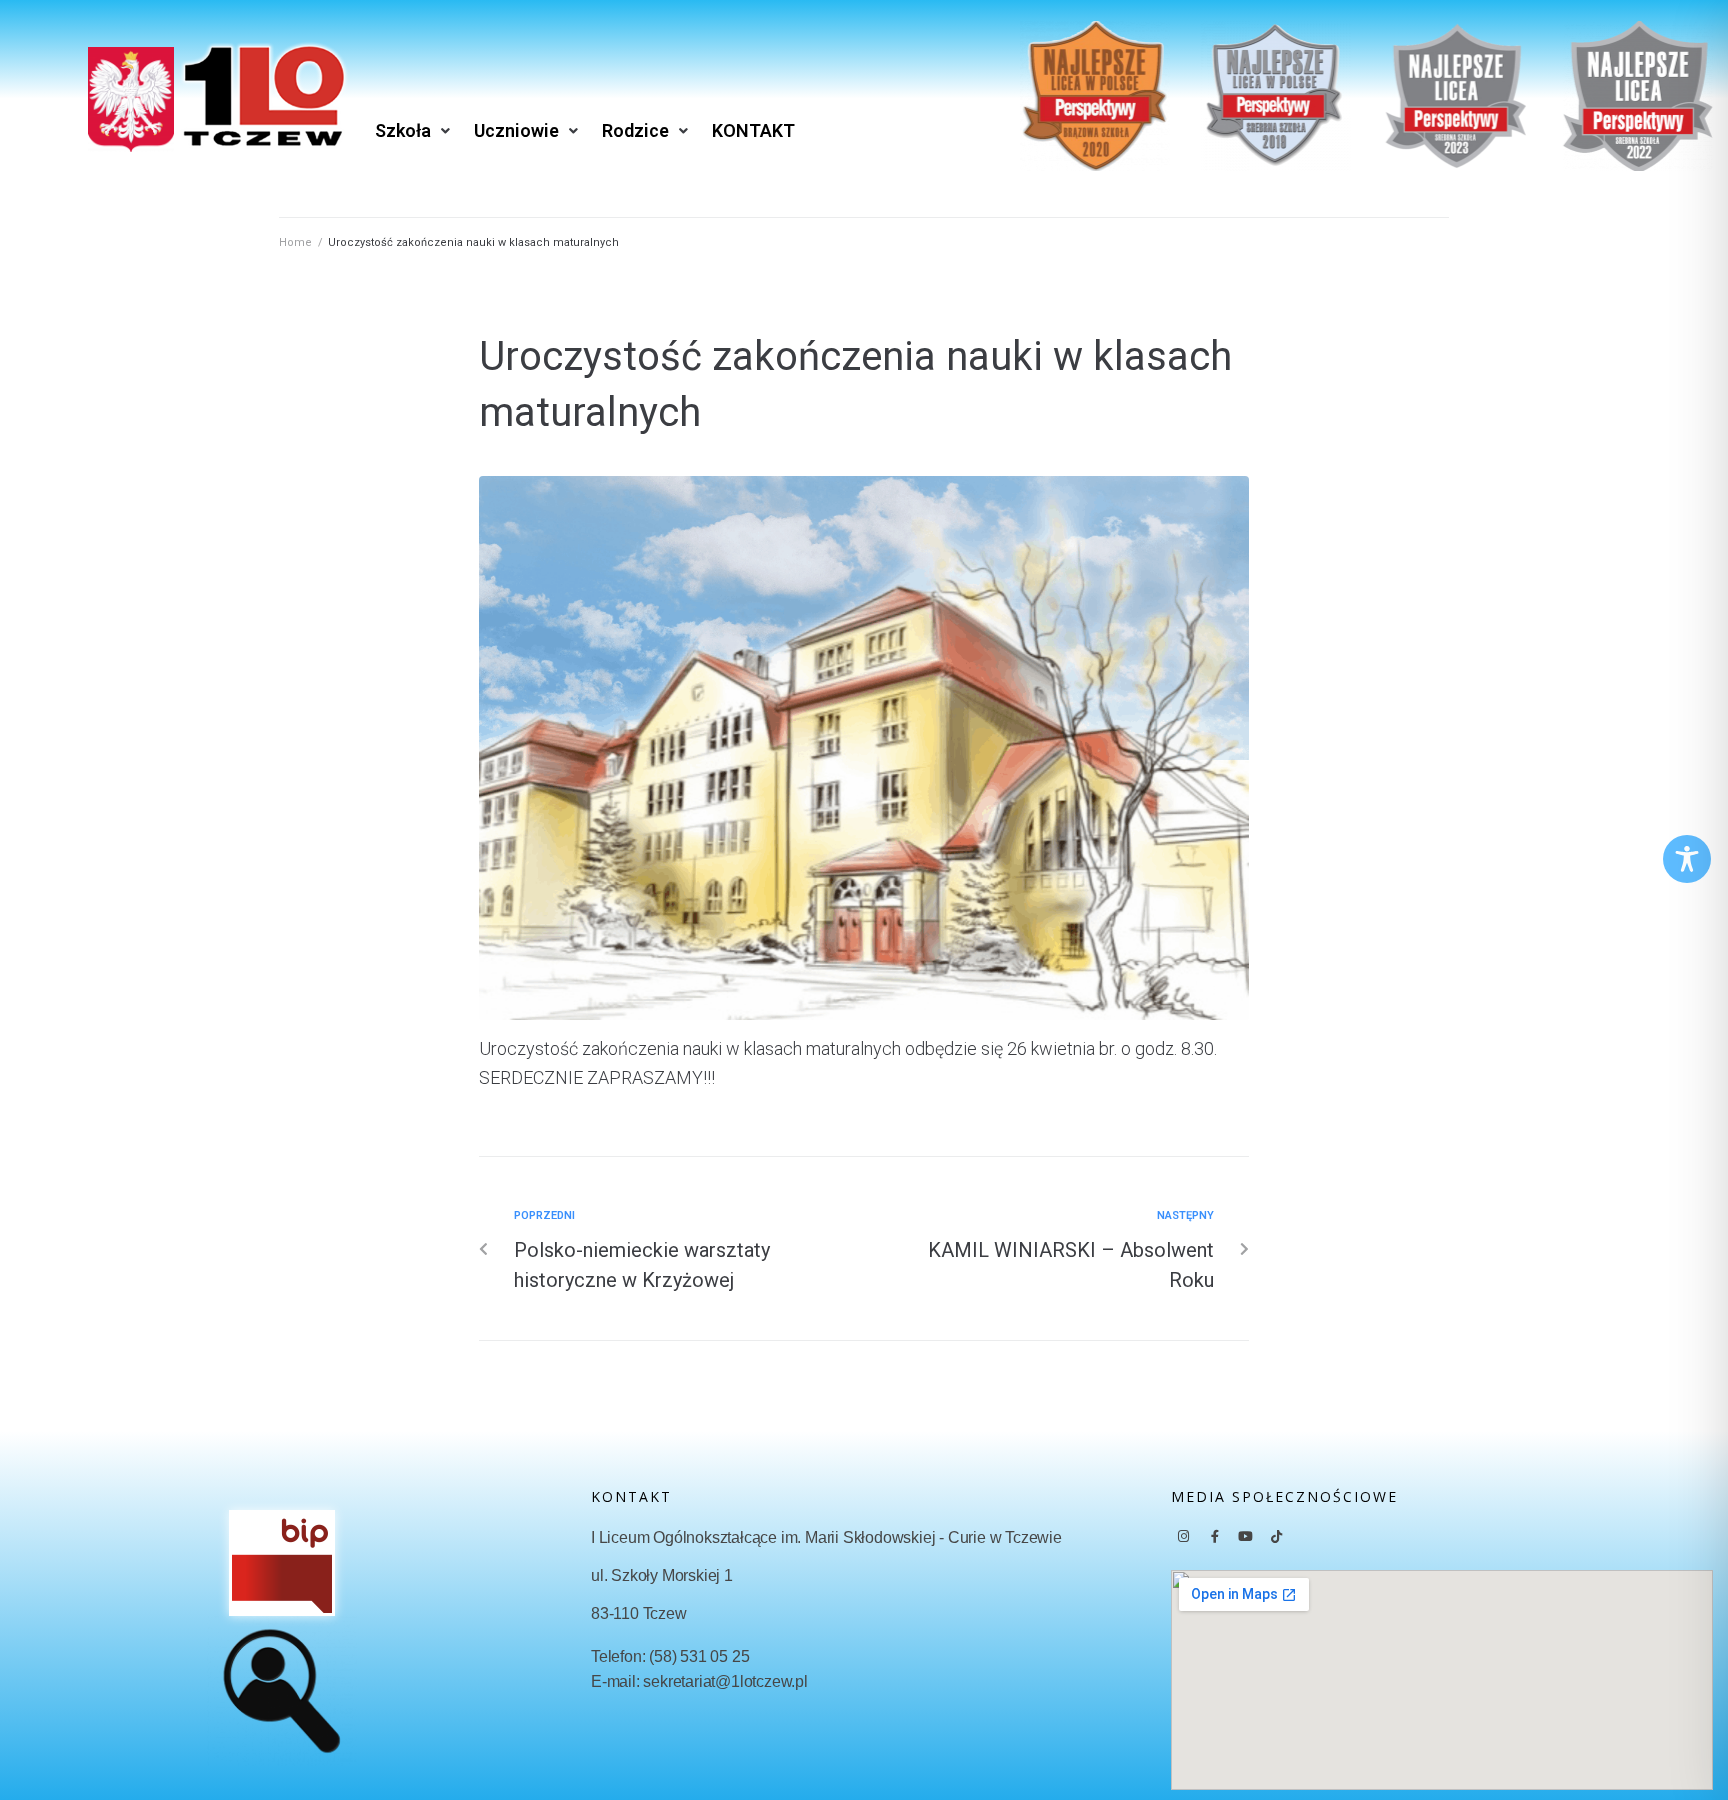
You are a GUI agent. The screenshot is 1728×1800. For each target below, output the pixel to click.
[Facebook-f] (1215, 1537)
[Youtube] (1246, 1537)
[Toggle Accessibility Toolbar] (1687, 859)
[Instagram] (1184, 1537)
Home (295, 242)
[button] (414, 131)
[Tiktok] (1277, 1537)
